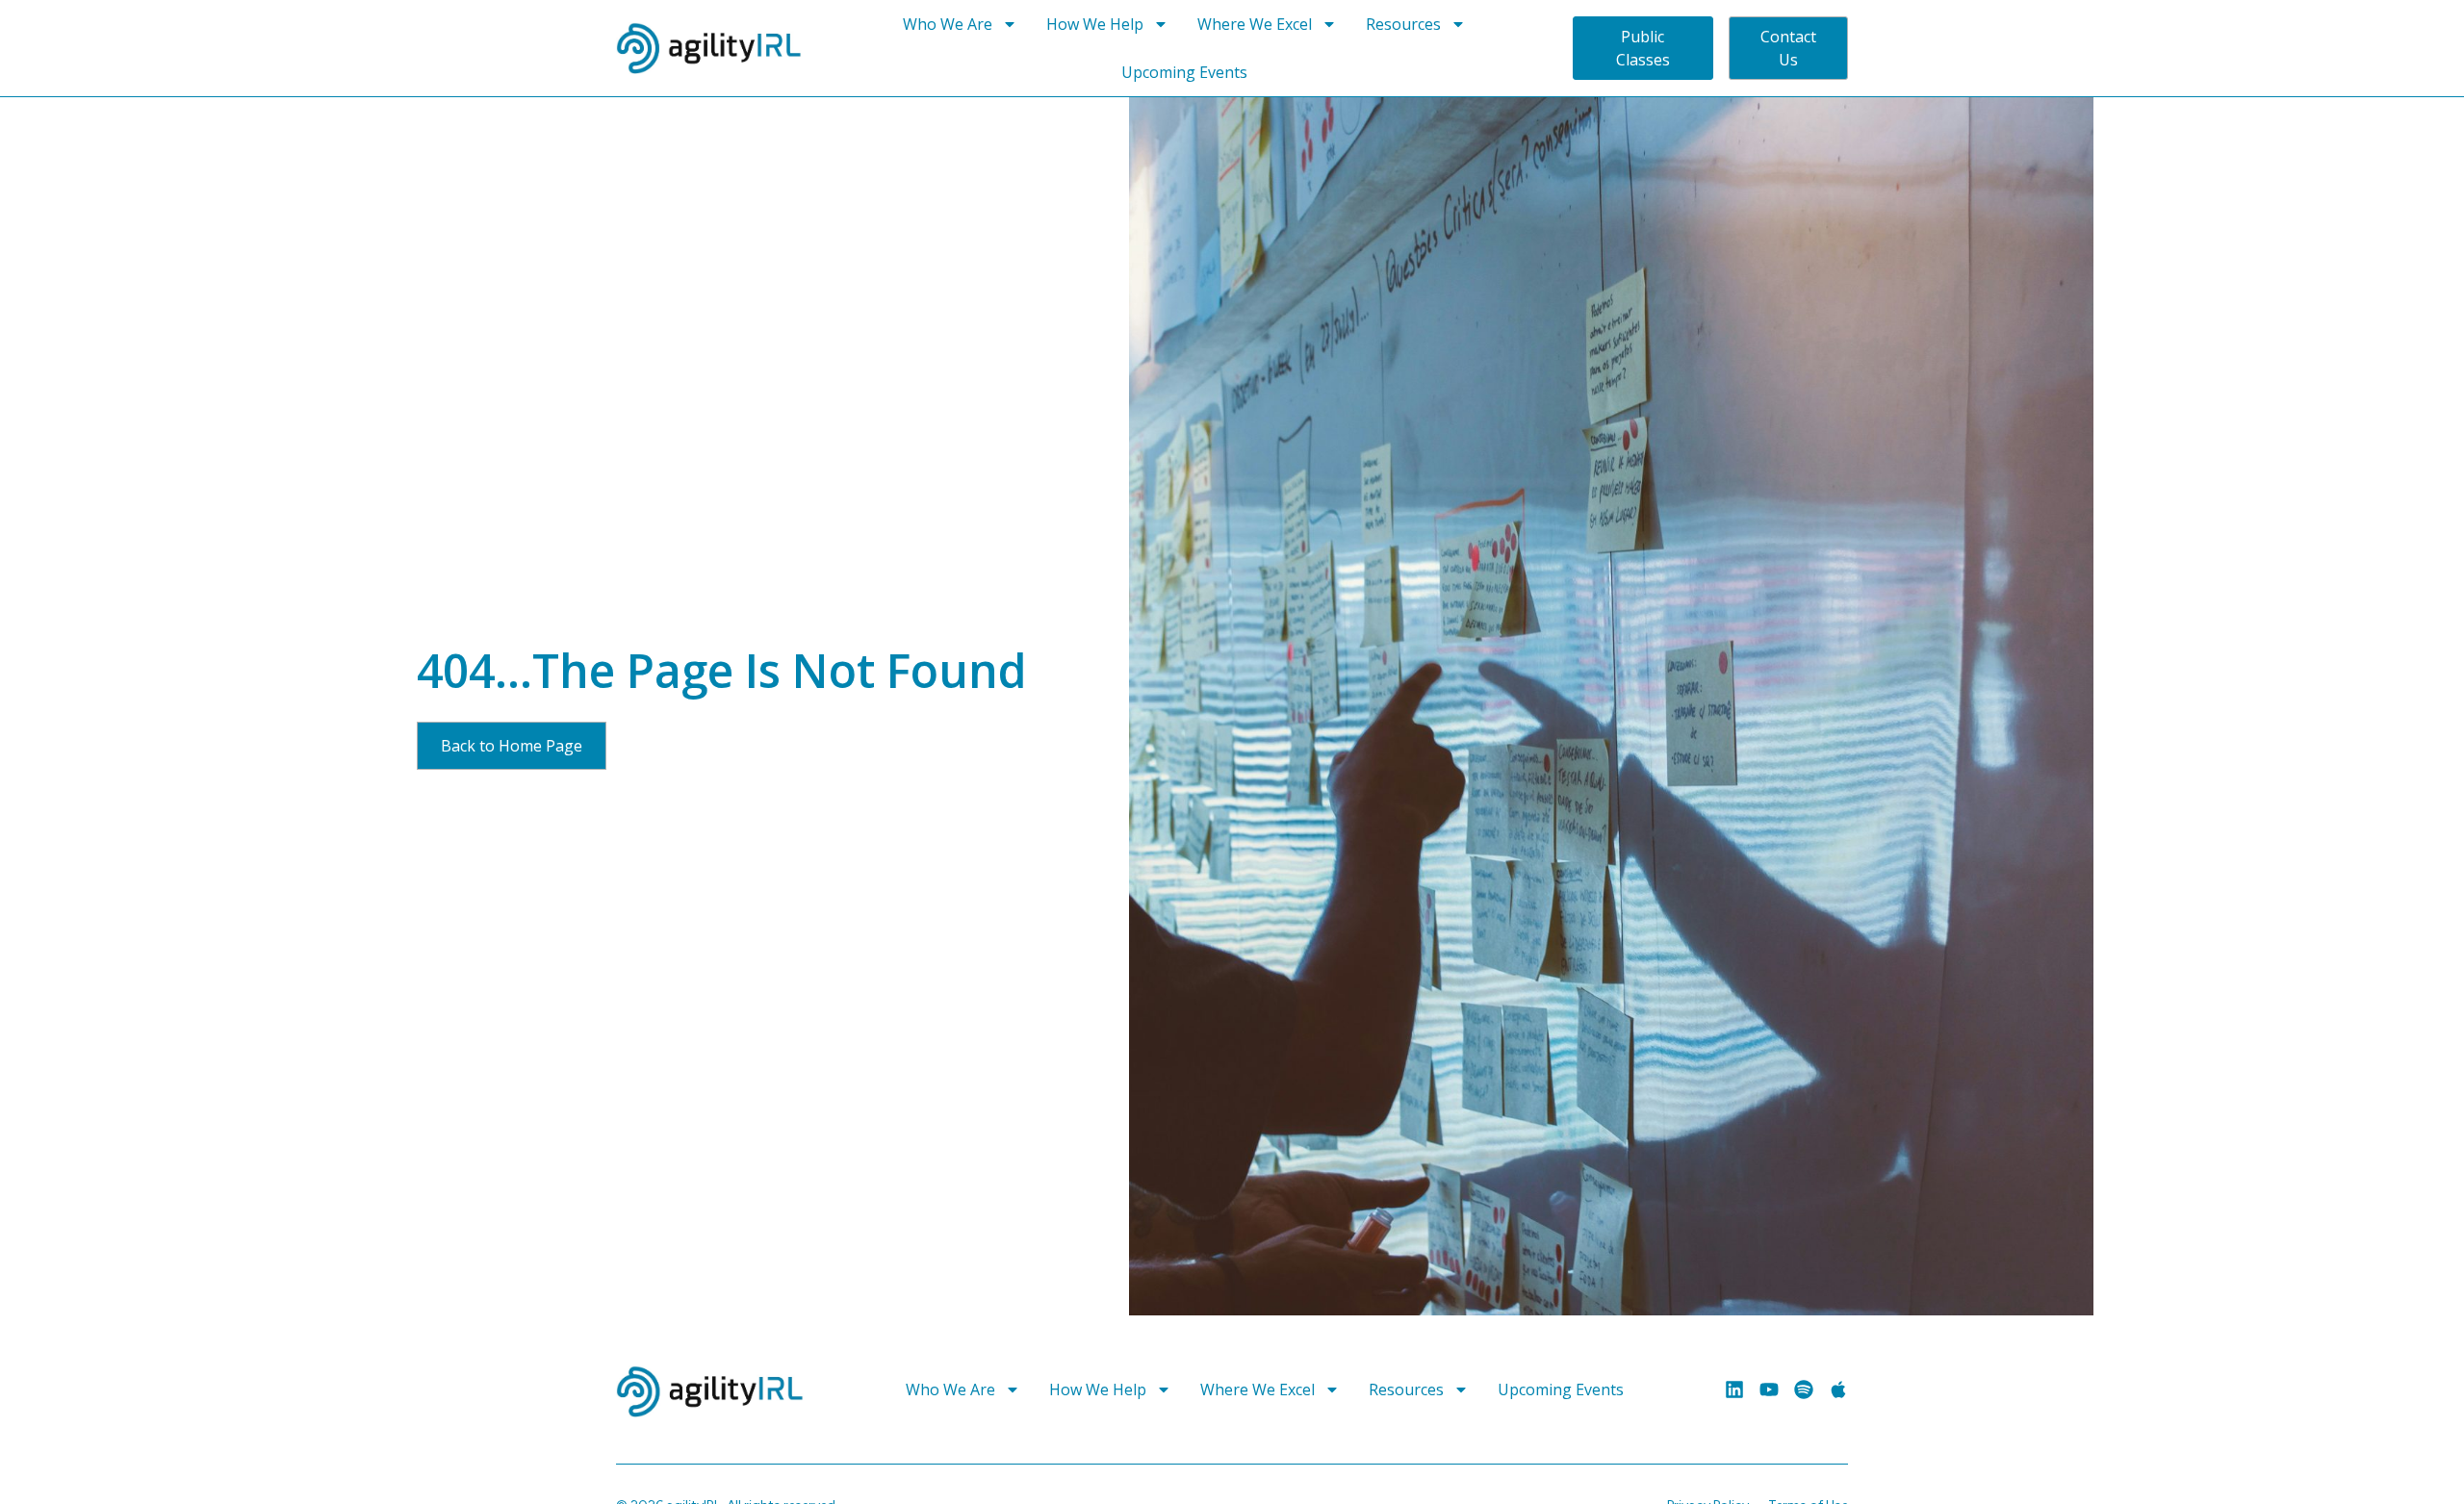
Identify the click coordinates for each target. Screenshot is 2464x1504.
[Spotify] (1804, 1389)
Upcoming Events (1184, 72)
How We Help (1095, 24)
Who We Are (948, 24)
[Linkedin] (1734, 1389)
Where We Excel (1255, 24)
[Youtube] (1769, 1389)
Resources (1403, 24)
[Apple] (1838, 1389)
